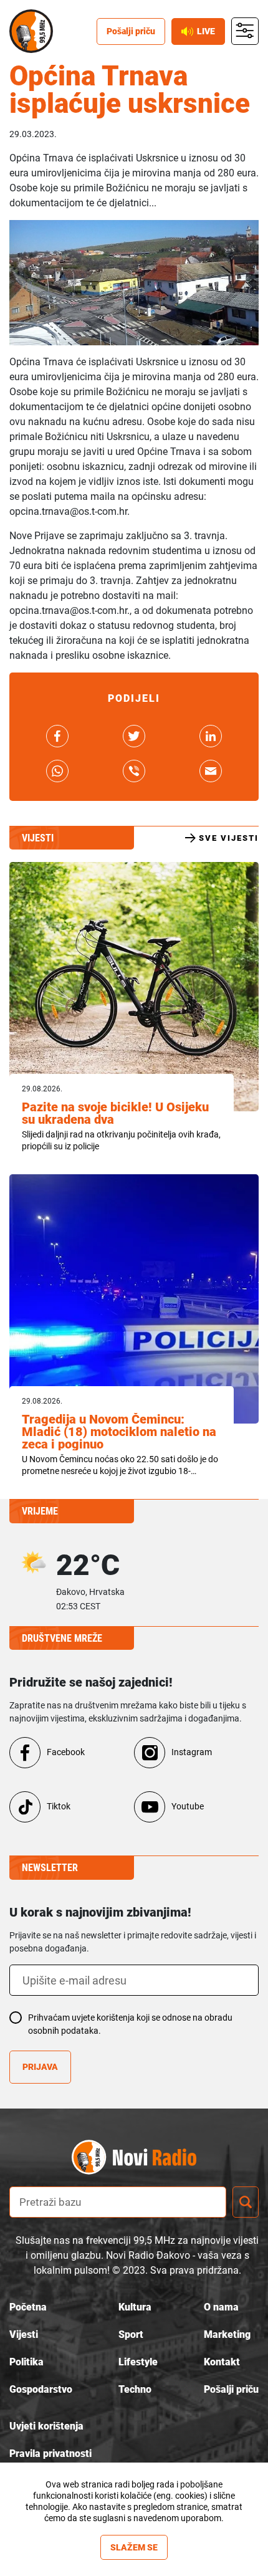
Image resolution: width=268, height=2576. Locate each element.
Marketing (227, 2334)
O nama (221, 2307)
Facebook (66, 1752)
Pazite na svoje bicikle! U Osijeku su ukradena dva (115, 1113)
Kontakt (222, 2362)
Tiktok (59, 1806)
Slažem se (134, 2547)
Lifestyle (138, 2362)
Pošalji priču (131, 31)
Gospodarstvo (41, 2389)
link (57, 736)
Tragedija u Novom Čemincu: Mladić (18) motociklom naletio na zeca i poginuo (119, 1432)
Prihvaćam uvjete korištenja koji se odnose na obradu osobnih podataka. (130, 2024)
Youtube (188, 1806)
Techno (135, 2389)
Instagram (192, 1752)
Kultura (135, 2307)
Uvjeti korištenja (46, 2426)
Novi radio (31, 31)
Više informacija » (134, 2529)
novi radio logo (156, 2157)
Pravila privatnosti (50, 2454)
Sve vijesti (229, 838)
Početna (28, 2307)
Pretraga (246, 2202)
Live (206, 31)
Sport (131, 2334)
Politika (26, 2362)
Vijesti (24, 2334)
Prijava (40, 2067)
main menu (245, 31)
